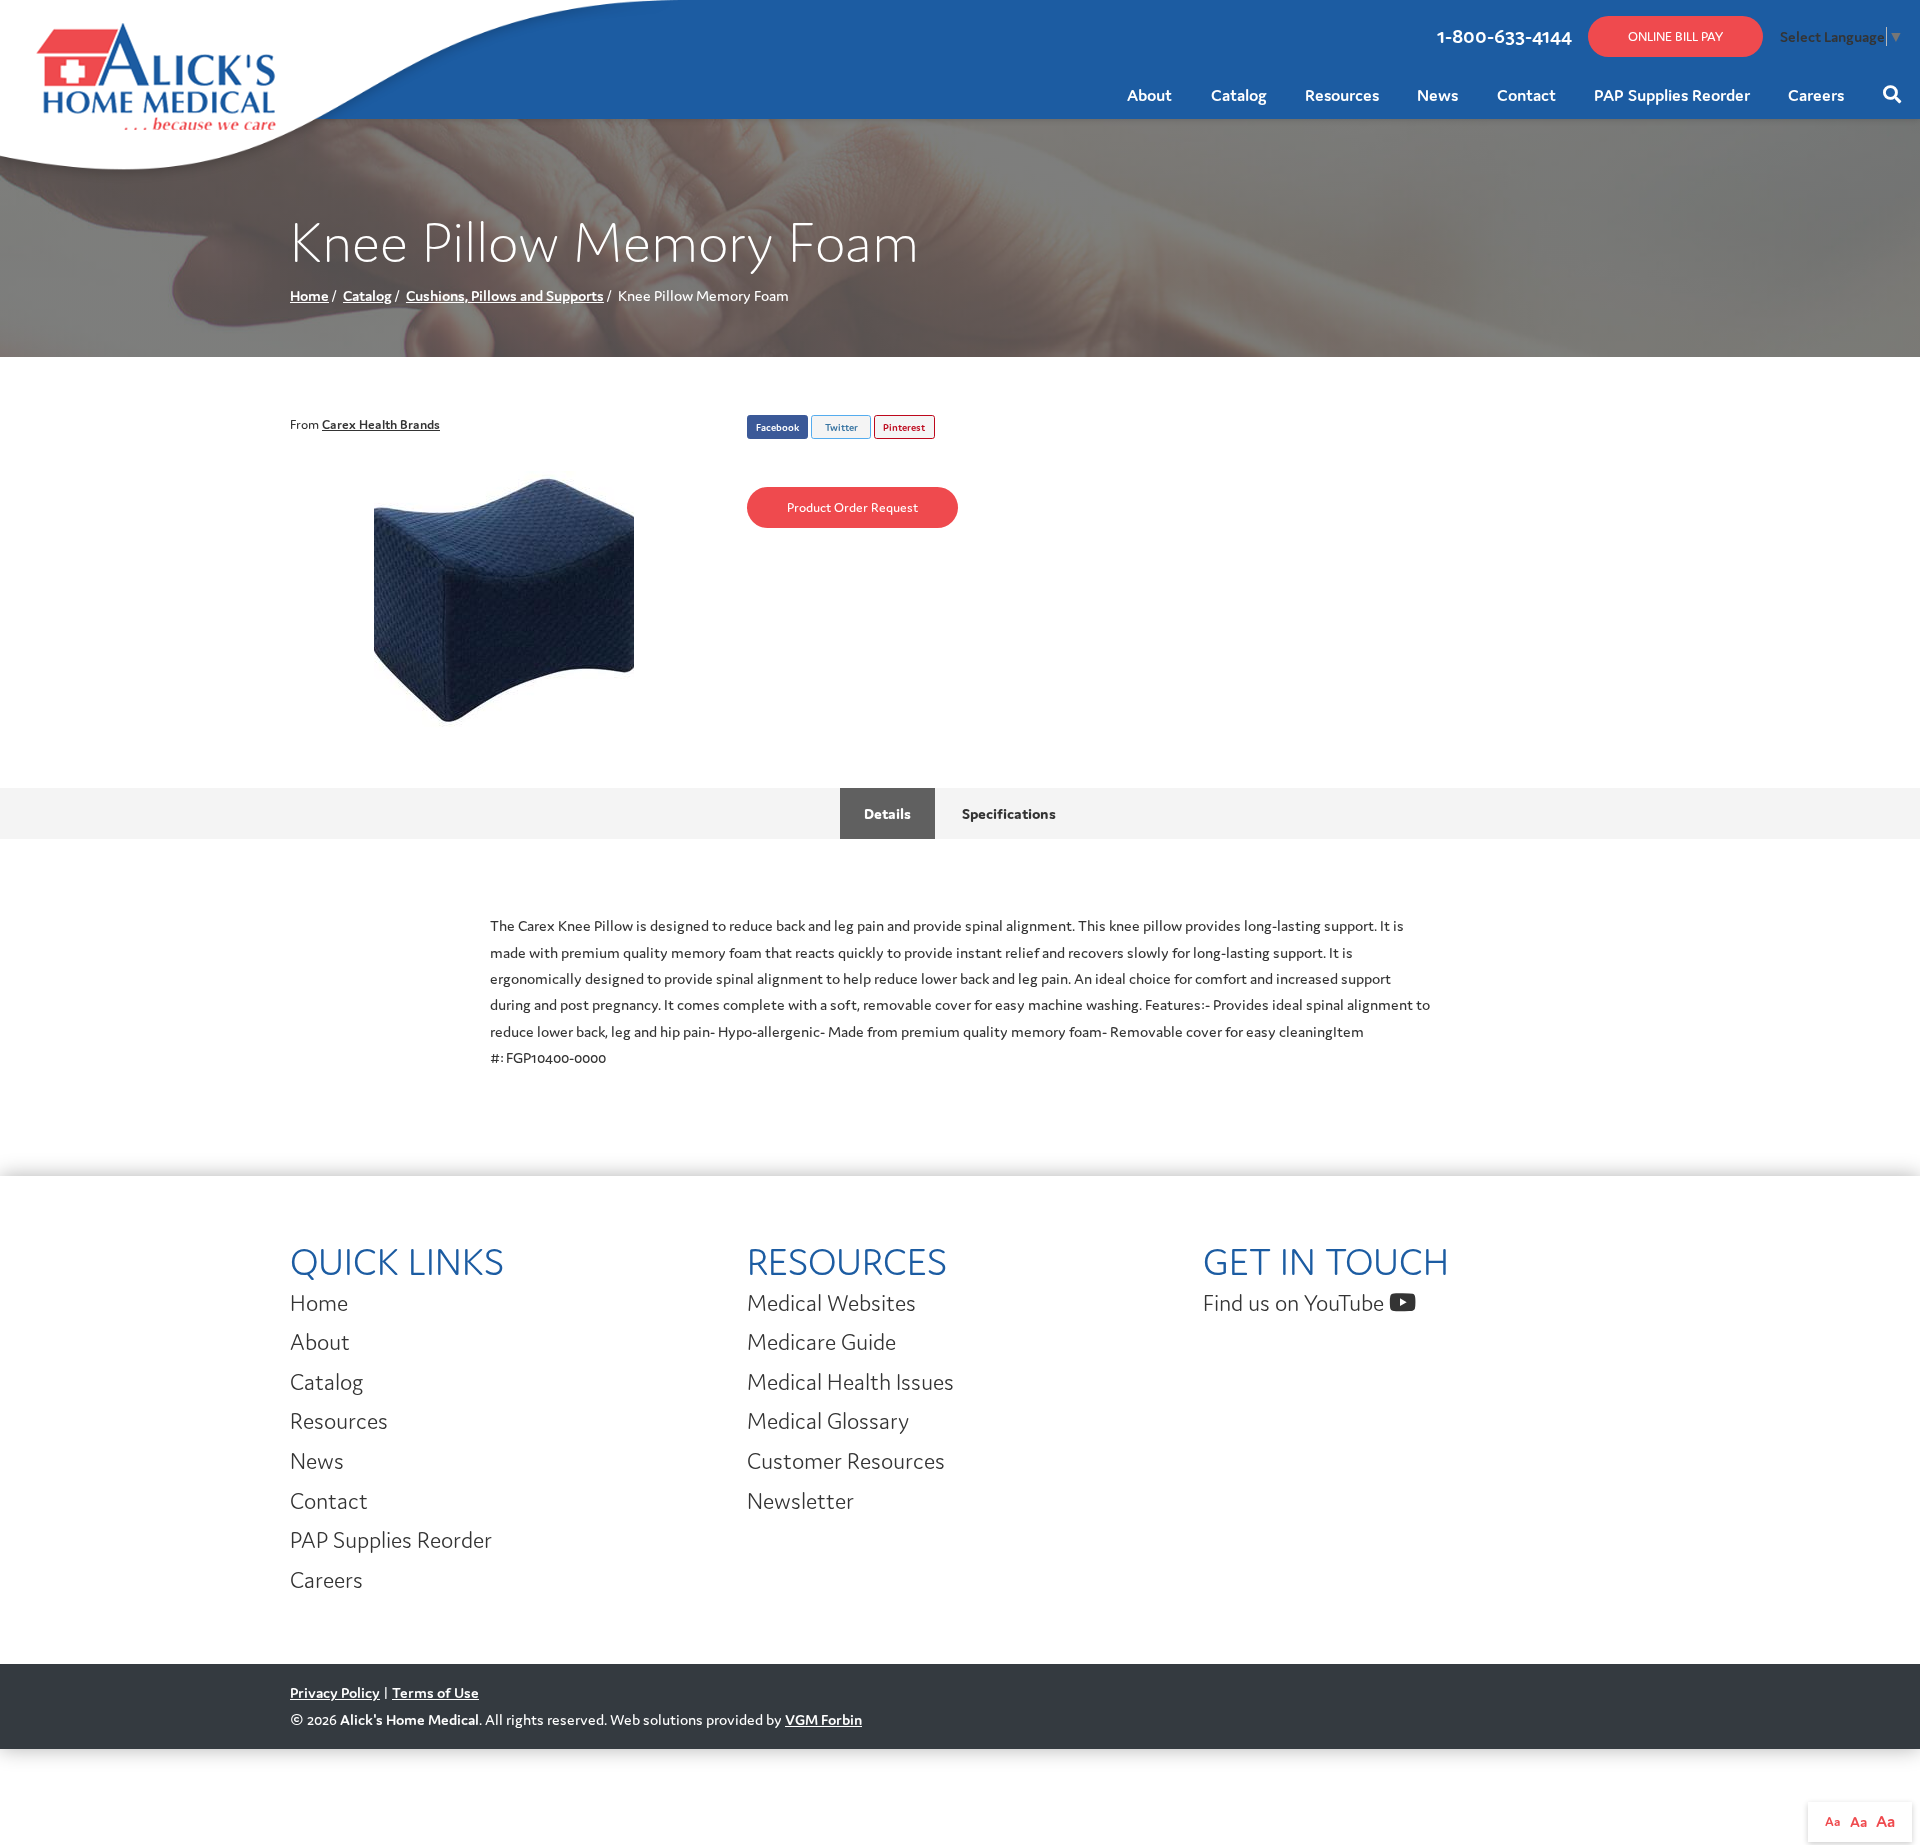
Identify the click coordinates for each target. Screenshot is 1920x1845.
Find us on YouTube (1296, 1303)
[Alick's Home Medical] (32, 28)
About (1149, 95)
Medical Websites (831, 1303)
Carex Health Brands (381, 424)
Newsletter (800, 1501)
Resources (1342, 95)
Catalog (1239, 95)
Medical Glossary (828, 1421)
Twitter (841, 427)
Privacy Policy (335, 1692)
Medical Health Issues (850, 1382)
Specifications (1009, 813)
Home (309, 295)
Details (887, 813)
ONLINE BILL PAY (1675, 36)
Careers (1816, 95)
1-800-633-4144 (1504, 36)
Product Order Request (852, 507)
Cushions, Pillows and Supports (505, 295)
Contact (1526, 95)
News (1437, 95)
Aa (1833, 1821)
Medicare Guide (821, 1342)
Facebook (777, 427)
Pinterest (904, 427)
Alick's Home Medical (409, 1719)
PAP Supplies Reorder (1672, 95)
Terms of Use (435, 1692)
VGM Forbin (823, 1719)
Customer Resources (846, 1461)
